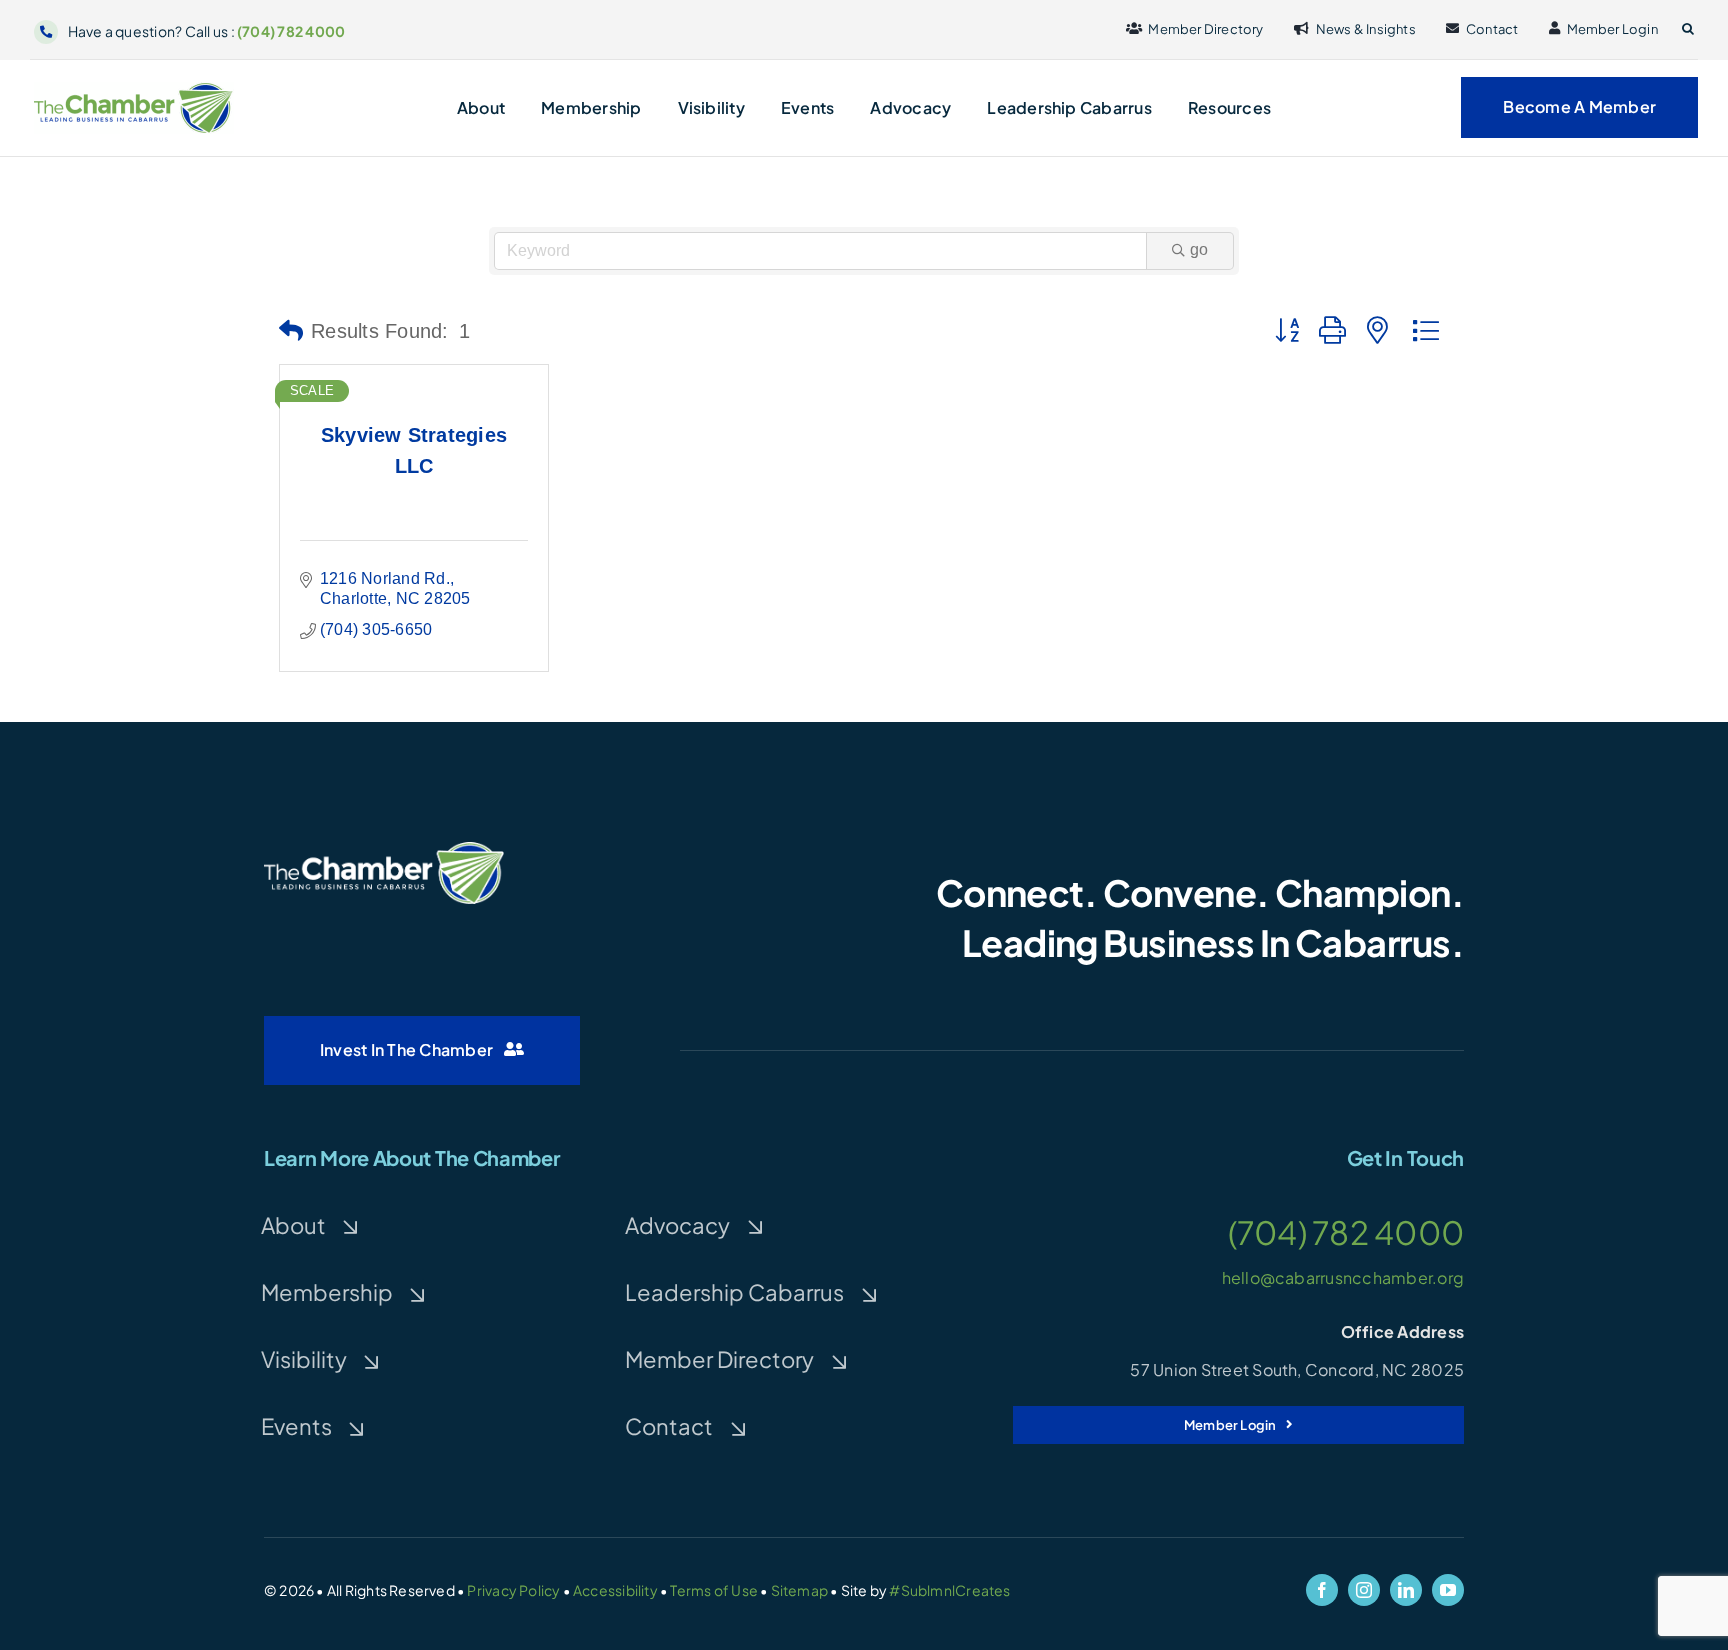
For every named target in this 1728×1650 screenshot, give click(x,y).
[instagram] (1364, 1590)
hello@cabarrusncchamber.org (1343, 1277)
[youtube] (1448, 1590)
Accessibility (615, 1590)
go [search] (1199, 249)
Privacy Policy (513, 1590)
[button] (1688, 29)
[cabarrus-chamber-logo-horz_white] (384, 849)
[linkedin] (1406, 1590)
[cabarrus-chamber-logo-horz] (134, 89)
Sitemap (799, 1590)
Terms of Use (714, 1590)
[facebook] (1322, 1590)
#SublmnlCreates (949, 1590)
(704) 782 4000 (291, 31)
